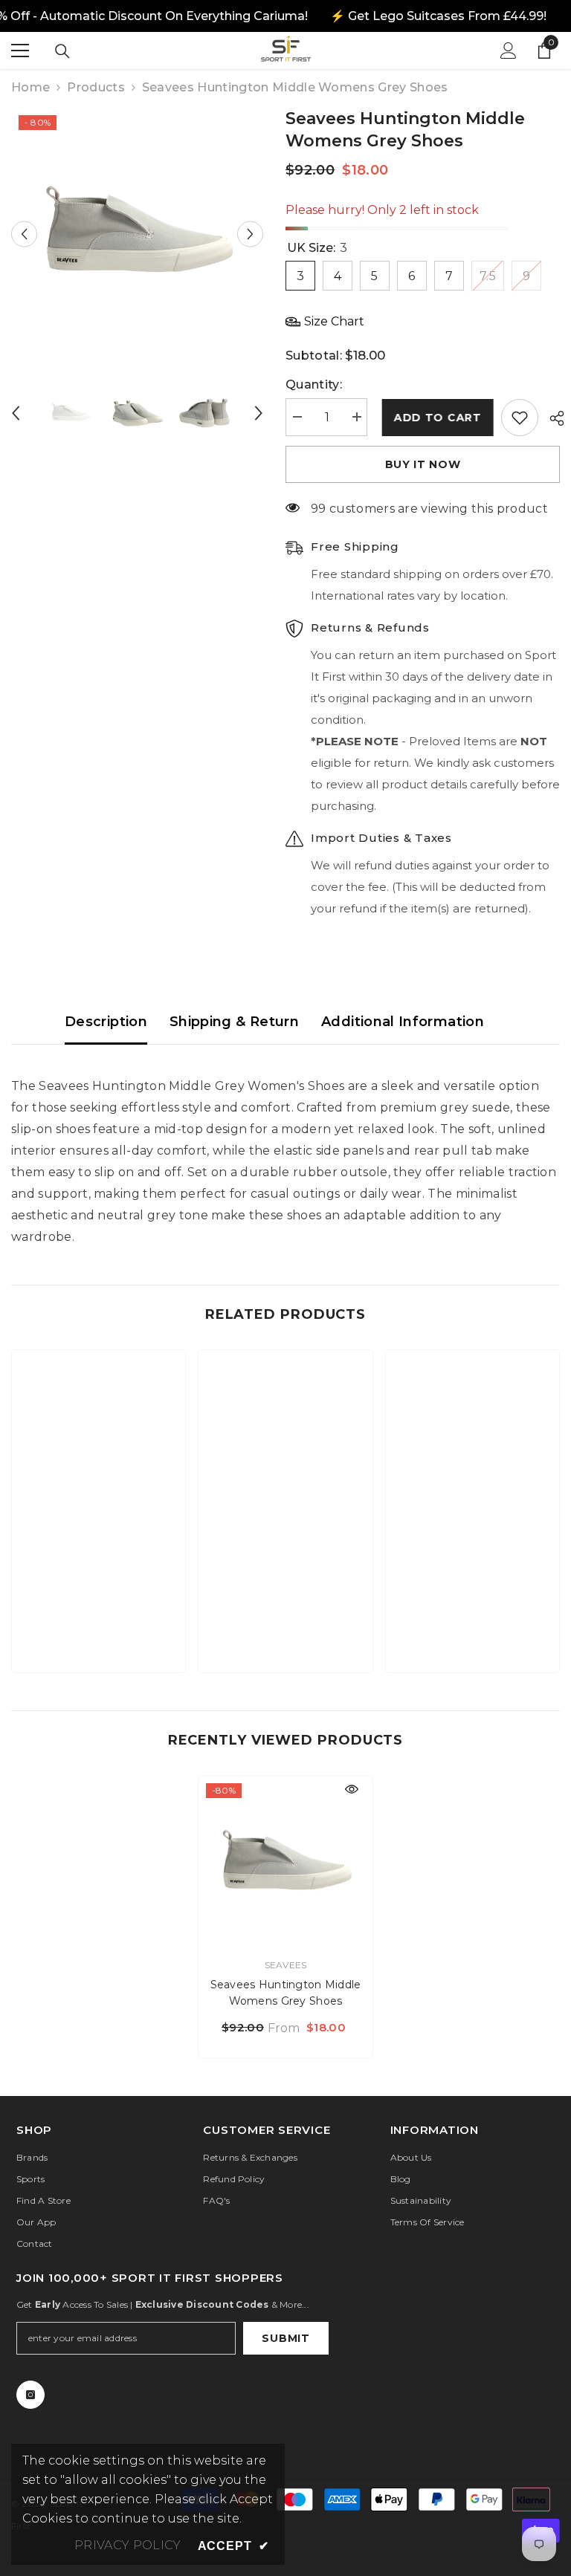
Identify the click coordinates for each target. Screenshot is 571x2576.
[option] (137, 234)
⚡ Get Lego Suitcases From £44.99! (438, 16)
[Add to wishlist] (520, 418)
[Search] (62, 51)
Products (96, 87)
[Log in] (509, 51)
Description (106, 1022)
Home (30, 87)
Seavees (286, 1965)
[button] (24, 234)
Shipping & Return (234, 1022)
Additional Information (403, 1022)
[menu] (20, 51)
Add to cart (434, 418)
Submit (285, 2338)
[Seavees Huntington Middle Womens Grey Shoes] (285, 1863)
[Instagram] (30, 2395)
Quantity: (314, 385)
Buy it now (423, 464)
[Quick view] (352, 1789)
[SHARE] (551, 418)
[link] (99, 1615)
